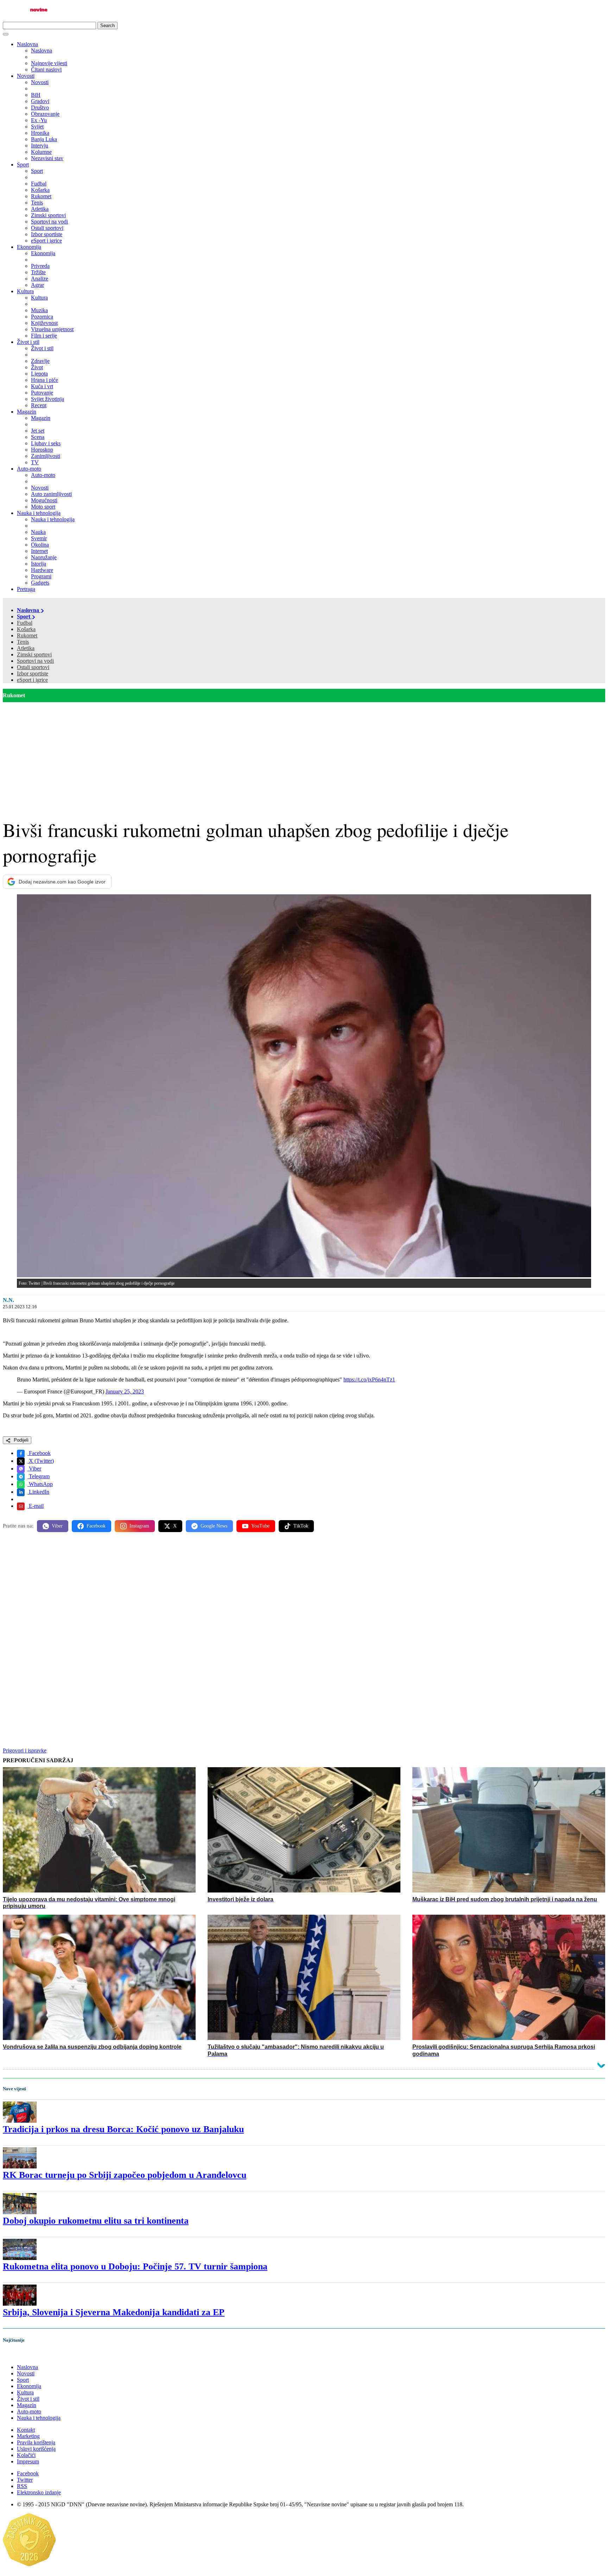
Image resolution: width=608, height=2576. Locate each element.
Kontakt (26, 2430)
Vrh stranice (23, 2355)
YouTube (260, 1526)
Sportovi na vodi (35, 661)
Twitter (25, 2480)
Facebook (39, 1453)
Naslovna (27, 44)
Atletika (26, 648)
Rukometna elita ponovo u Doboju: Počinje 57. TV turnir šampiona (135, 2266)
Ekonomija (29, 247)
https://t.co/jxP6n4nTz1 (369, 1380)
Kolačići (26, 2455)
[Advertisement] (304, 755)
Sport (23, 165)
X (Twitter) (41, 1461)
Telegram (39, 1476)
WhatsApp (40, 1484)
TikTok (301, 1526)
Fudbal (25, 623)
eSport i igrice (32, 680)
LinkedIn (38, 1492)
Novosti (26, 76)
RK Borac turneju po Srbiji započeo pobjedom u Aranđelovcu (125, 2175)
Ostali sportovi (33, 667)
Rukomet (27, 635)
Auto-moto (29, 469)
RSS (22, 2486)
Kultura (25, 291)
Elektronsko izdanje (39, 2492)
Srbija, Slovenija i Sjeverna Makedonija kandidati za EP (114, 2312)
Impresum (28, 2461)
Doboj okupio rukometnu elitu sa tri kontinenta (96, 2221)
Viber (34, 1469)
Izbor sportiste (33, 673)
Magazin (27, 412)
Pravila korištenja (36, 2442)
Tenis (23, 642)
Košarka (26, 629)
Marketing (28, 2436)
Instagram (139, 1526)
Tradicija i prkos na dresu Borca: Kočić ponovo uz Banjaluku (123, 2129)
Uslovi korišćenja (36, 2449)
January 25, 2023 (125, 1391)
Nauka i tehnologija (39, 513)
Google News (214, 1526)
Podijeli (20, 1440)
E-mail (36, 1506)
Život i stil (28, 342)
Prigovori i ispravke (25, 1750)
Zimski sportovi (34, 654)
